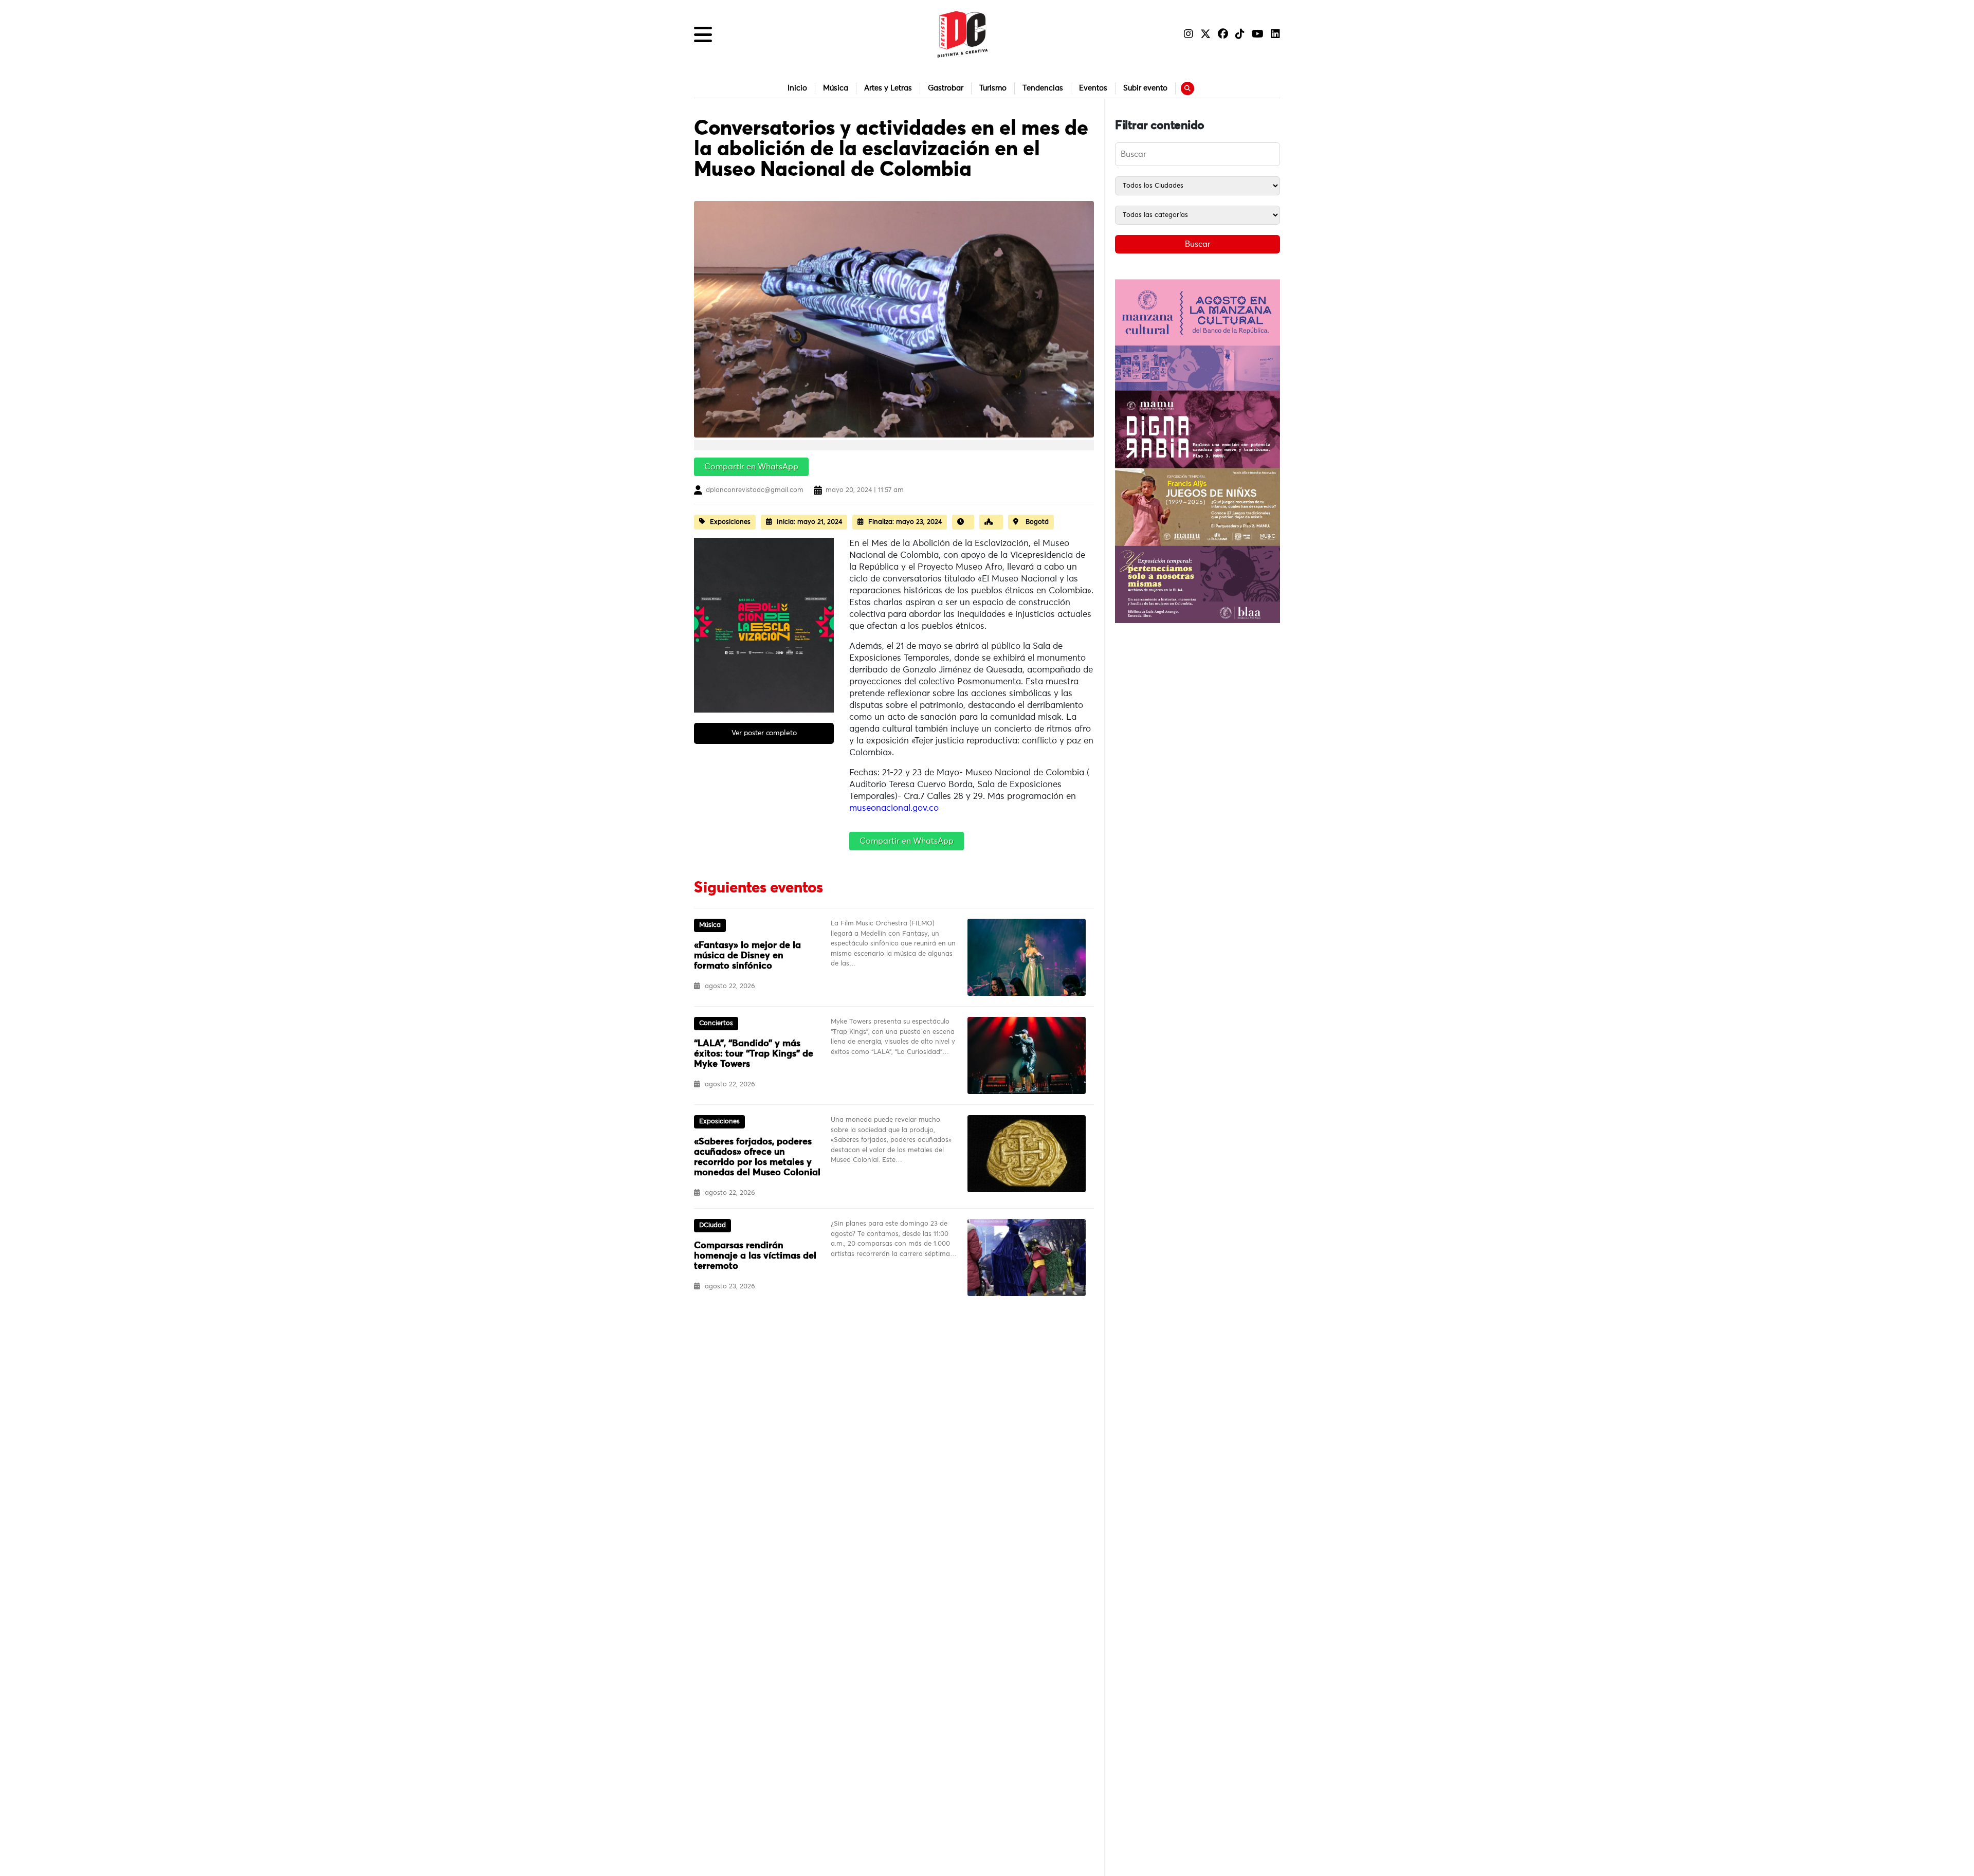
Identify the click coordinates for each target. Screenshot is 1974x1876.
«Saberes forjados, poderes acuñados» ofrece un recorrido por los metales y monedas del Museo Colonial (757, 1157)
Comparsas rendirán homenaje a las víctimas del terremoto (755, 1256)
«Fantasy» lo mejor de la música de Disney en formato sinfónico (747, 956)
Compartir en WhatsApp (751, 467)
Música (836, 88)
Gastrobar (946, 88)
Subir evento (1145, 88)
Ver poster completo (764, 733)
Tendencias (1043, 88)
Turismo (993, 88)
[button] (703, 34)
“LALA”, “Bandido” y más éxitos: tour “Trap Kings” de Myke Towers (754, 1054)
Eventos (1093, 88)
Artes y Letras (888, 88)
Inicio (797, 88)
